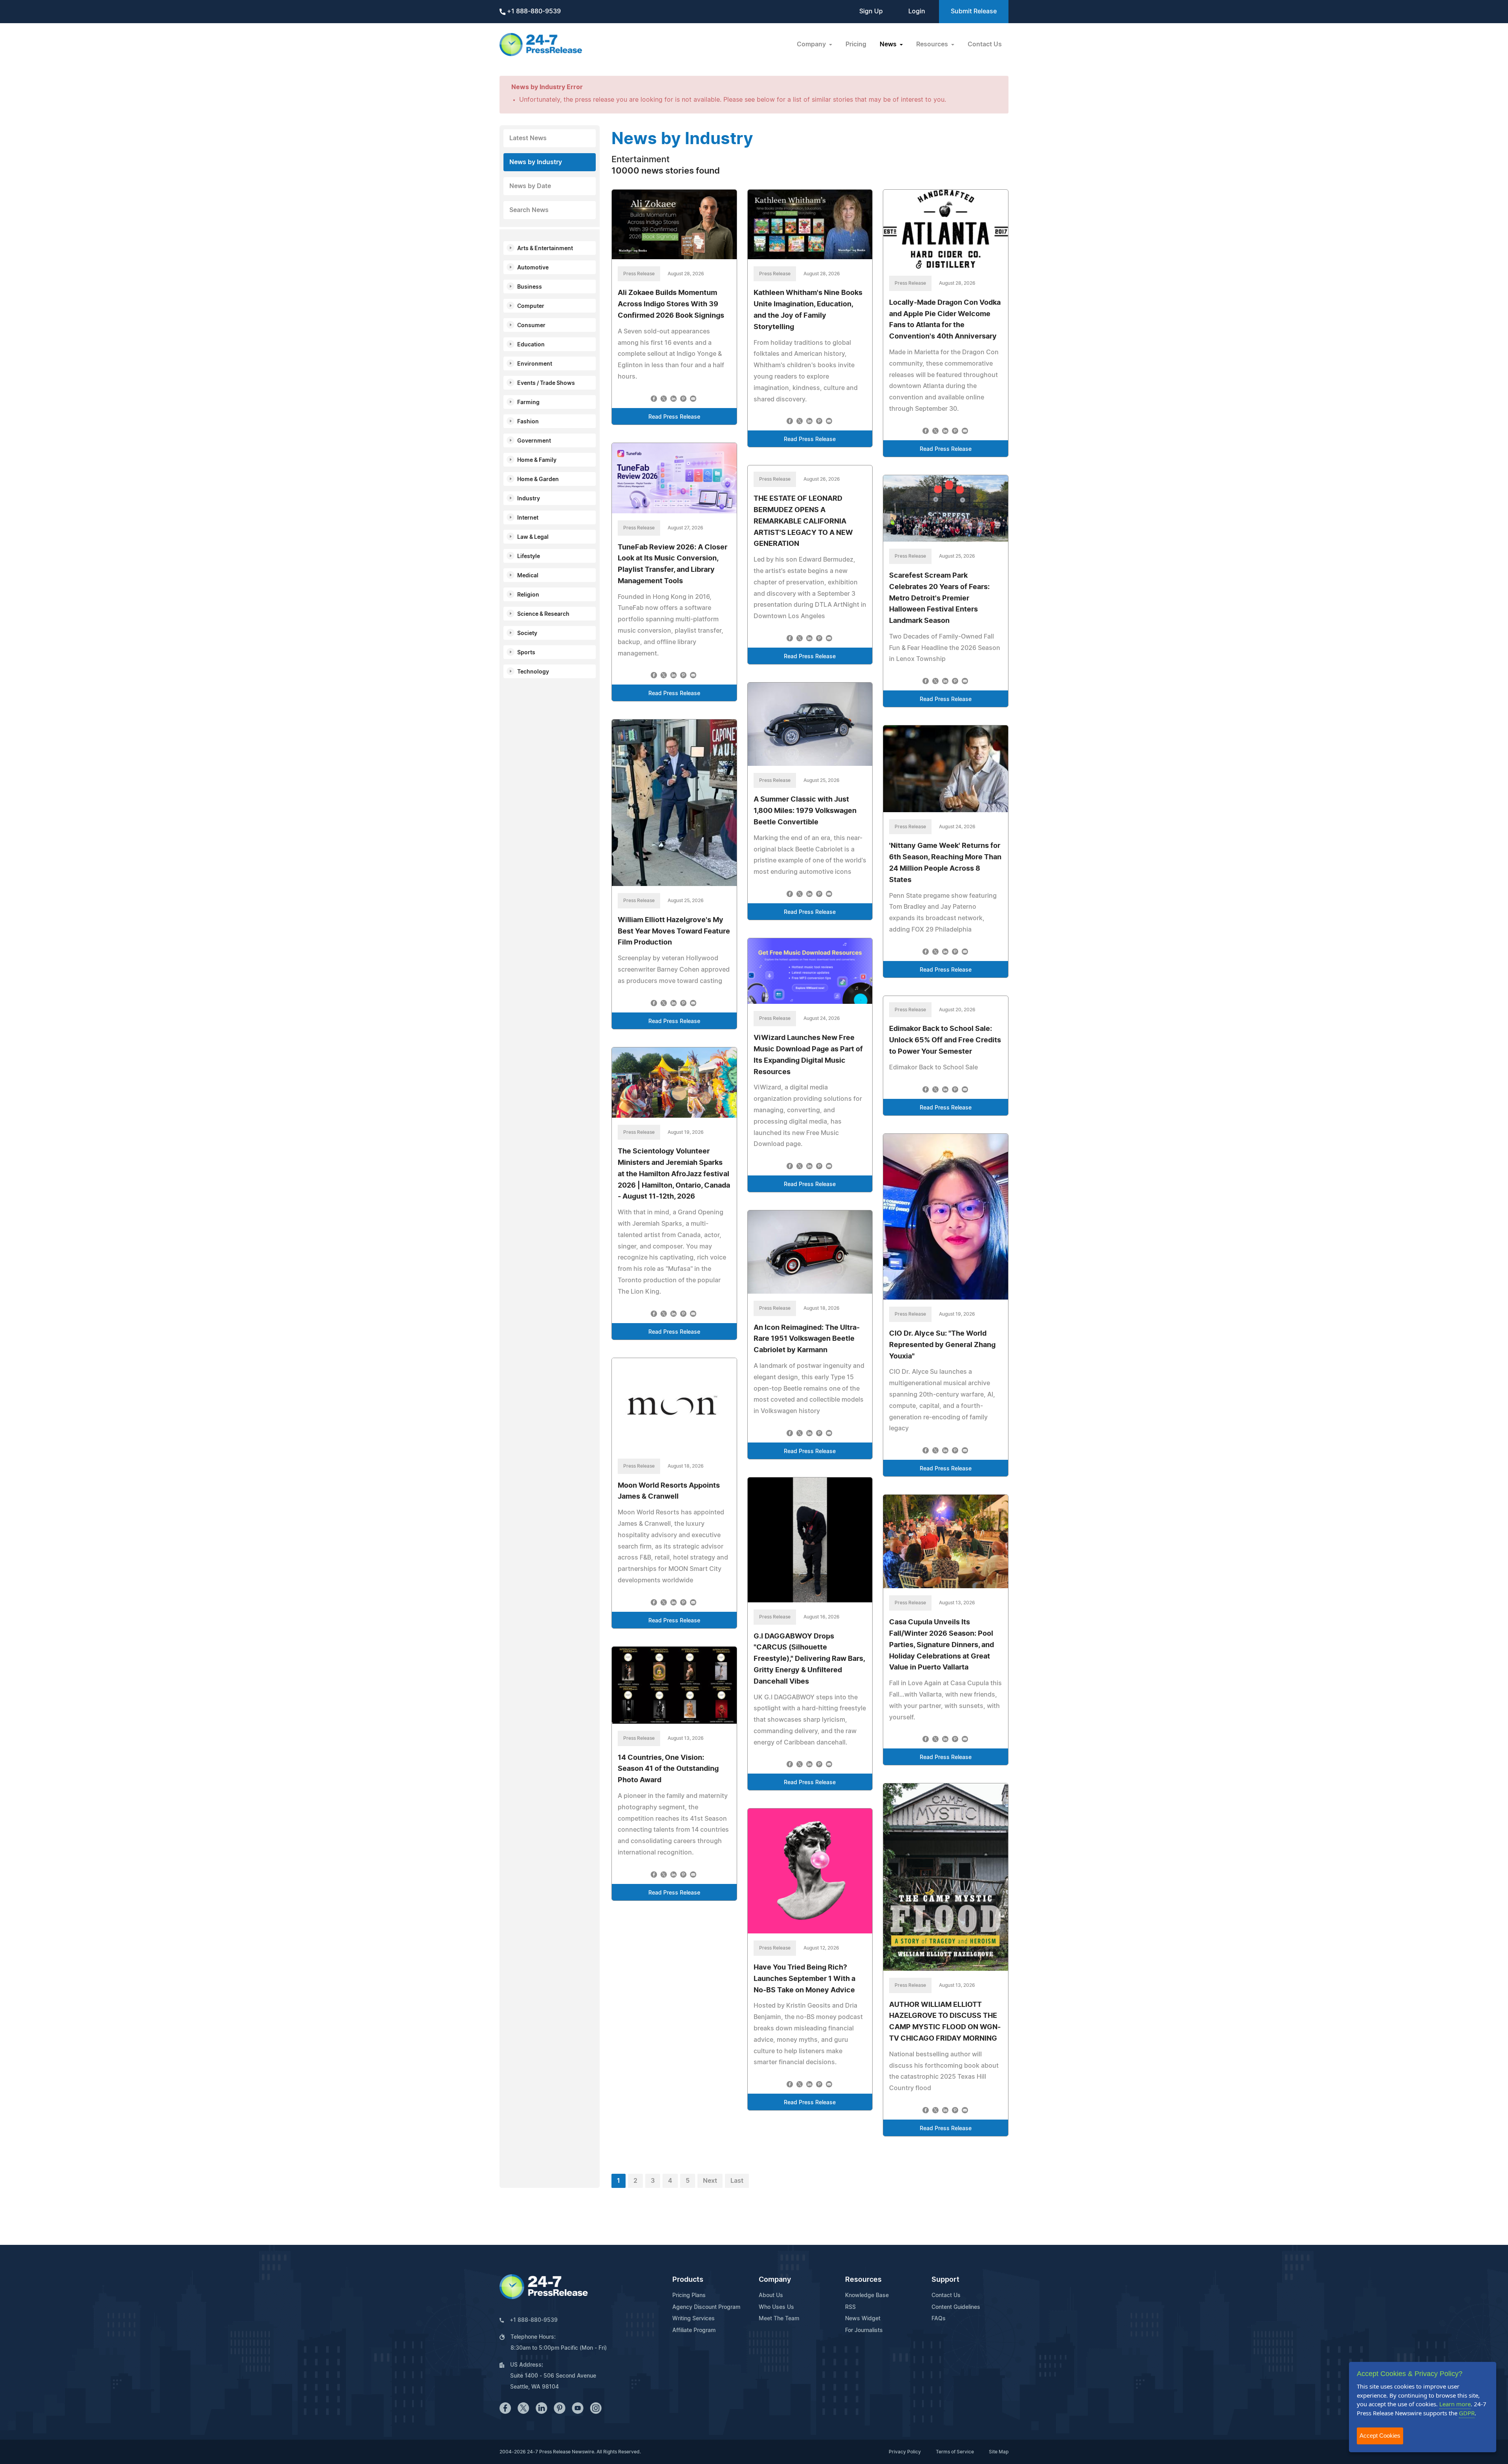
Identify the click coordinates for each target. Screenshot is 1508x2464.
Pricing (856, 44)
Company (775, 2280)
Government (534, 441)
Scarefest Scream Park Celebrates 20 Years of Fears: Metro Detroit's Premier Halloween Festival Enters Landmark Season (939, 598)
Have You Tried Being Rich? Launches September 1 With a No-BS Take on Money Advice (804, 1979)
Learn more (1455, 2404)
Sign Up (871, 11)
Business (530, 287)
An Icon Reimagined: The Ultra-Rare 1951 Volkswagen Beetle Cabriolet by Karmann (807, 1339)
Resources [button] (933, 44)
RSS (850, 2307)
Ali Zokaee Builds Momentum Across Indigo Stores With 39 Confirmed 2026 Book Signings (671, 304)
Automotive (533, 268)
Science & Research (543, 614)
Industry (529, 499)
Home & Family (537, 460)
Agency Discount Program (706, 2307)
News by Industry (536, 162)
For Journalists (864, 2330)
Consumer (531, 326)
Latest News (528, 138)
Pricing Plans (689, 2296)
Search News (529, 210)
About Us (771, 2296)
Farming (528, 403)
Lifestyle (529, 557)
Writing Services (694, 2319)
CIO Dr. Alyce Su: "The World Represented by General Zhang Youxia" (942, 1345)
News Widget (863, 2319)
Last (737, 2181)
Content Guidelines (956, 2307)
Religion (528, 595)
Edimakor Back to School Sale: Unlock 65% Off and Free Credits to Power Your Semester (945, 1040)
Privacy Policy (905, 2452)
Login (917, 11)
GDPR (1467, 2413)
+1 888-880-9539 (533, 11)
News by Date (530, 186)
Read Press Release (674, 417)
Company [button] (812, 44)
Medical (528, 576)
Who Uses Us (776, 2307)
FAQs (939, 2319)
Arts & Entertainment (545, 249)
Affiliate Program (694, 2330)
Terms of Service (955, 2452)
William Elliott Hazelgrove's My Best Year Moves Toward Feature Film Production (674, 932)
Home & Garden (538, 480)
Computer (531, 306)
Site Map (999, 2452)
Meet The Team (779, 2319)
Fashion (528, 422)
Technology (533, 672)
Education (531, 345)
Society (527, 633)
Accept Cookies (1380, 2436)
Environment (535, 364)
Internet (528, 518)
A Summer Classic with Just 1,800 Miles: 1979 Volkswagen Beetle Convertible (805, 811)
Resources (863, 2280)
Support (945, 2280)
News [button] (889, 44)
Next (710, 2181)
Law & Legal (533, 537)
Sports (526, 653)
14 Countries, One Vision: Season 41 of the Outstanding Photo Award (668, 1769)
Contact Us (985, 44)
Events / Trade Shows (546, 383)
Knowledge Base (867, 2296)
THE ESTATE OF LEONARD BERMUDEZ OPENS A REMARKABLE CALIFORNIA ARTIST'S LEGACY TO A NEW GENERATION (803, 521)
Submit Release (974, 11)
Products (688, 2280)
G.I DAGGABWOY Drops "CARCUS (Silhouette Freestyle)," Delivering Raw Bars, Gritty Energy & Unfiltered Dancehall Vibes (809, 1659)
